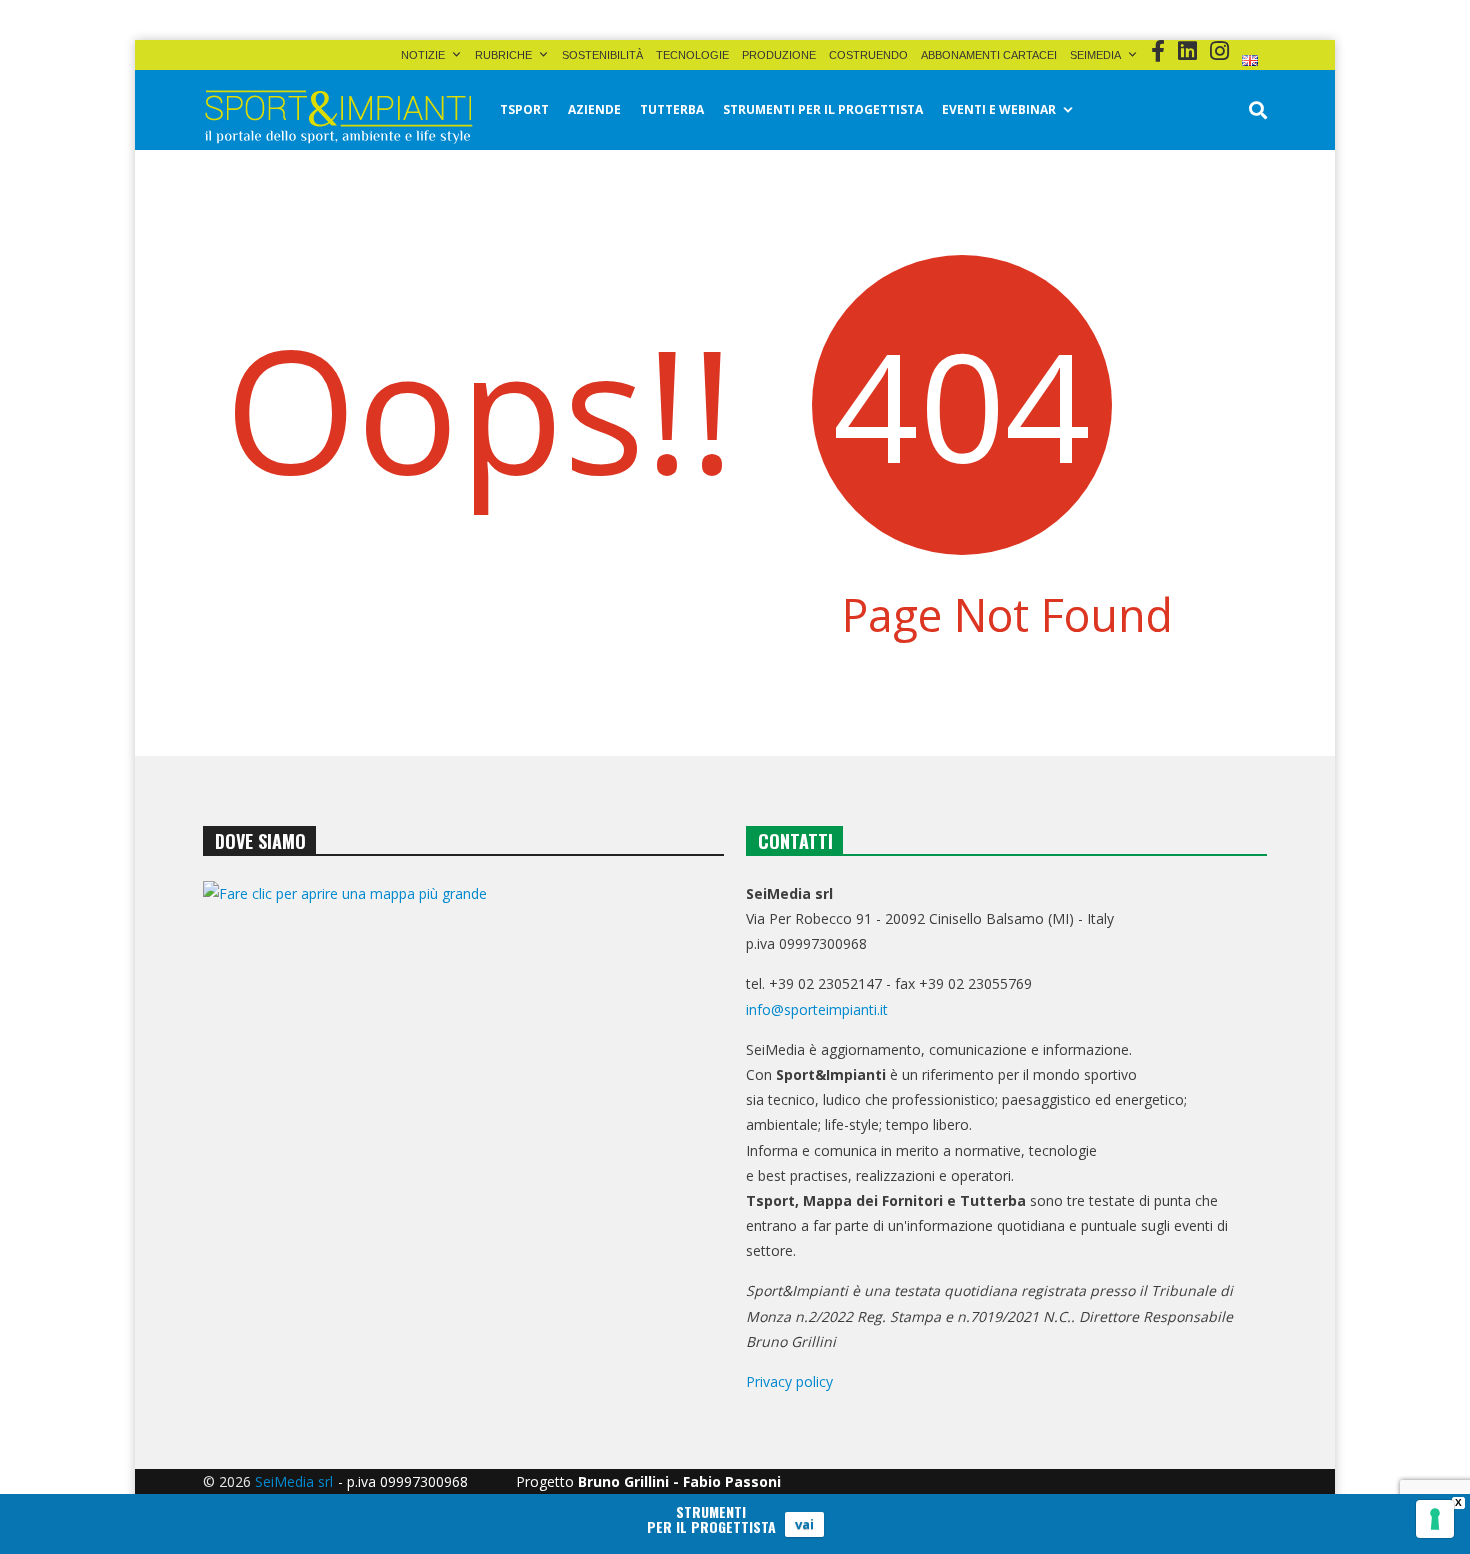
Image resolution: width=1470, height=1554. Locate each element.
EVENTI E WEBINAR (999, 109)
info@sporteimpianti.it (817, 1009)
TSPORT (524, 109)
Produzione (779, 55)
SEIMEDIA (1095, 55)
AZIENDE (594, 109)
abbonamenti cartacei (989, 55)
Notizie (423, 55)
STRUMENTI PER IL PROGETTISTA (823, 109)
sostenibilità (602, 55)
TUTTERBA (672, 109)
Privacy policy (789, 1381)
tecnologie (692, 55)
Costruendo (868, 55)
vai (804, 1524)
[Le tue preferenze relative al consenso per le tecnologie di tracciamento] (1435, 1519)
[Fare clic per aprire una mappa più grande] (463, 1084)
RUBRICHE (503, 55)
